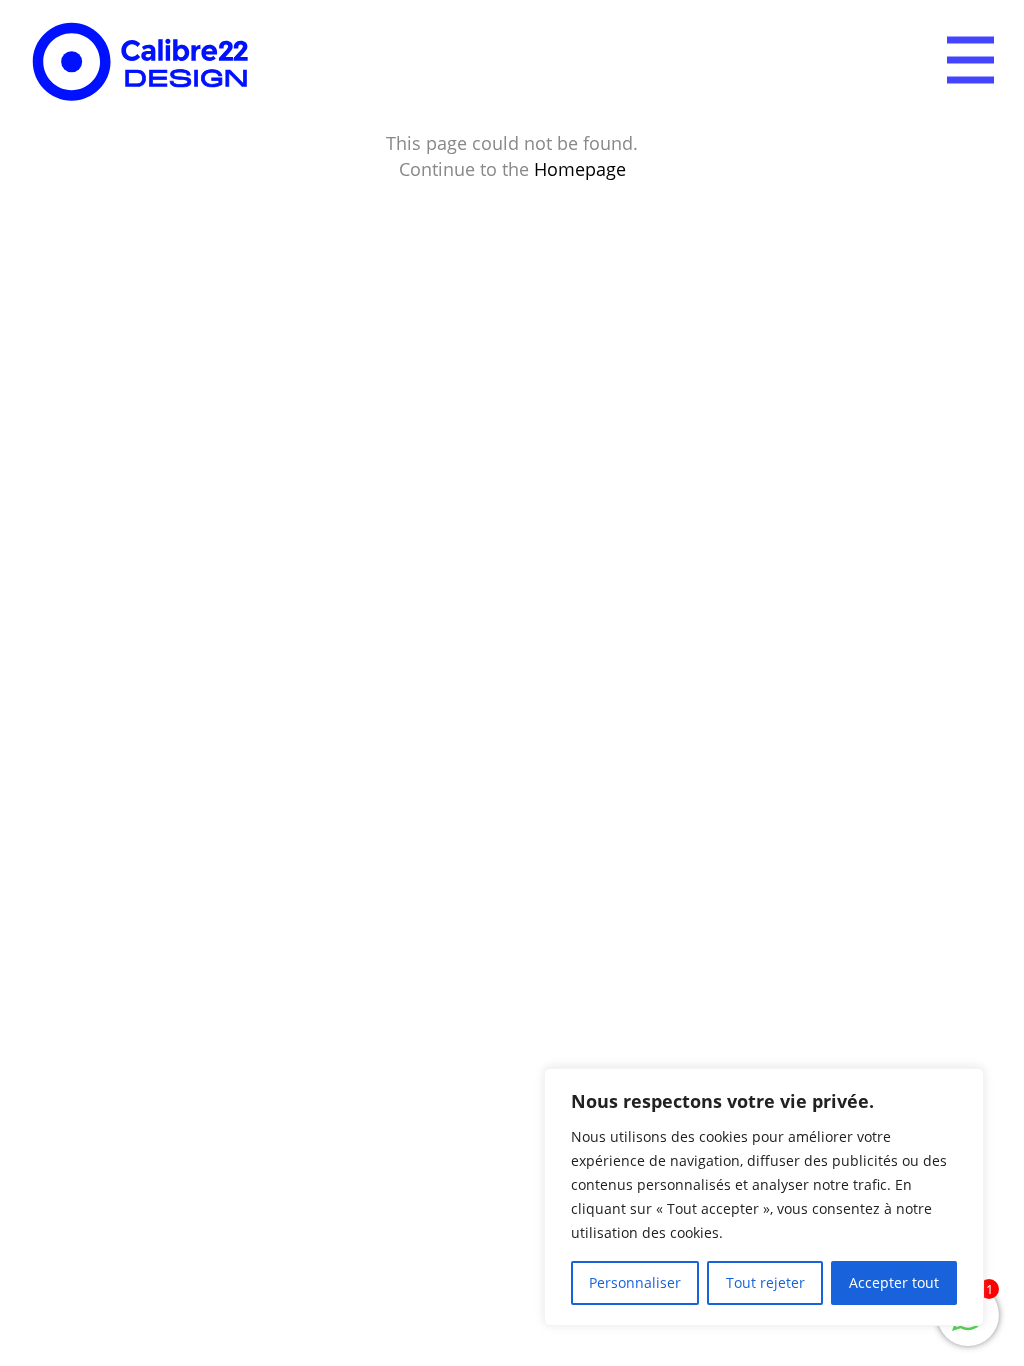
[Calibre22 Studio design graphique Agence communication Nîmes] (141, 64)
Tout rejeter (765, 1282)
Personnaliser (635, 1282)
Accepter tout (894, 1282)
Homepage (580, 169)
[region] (764, 1197)
